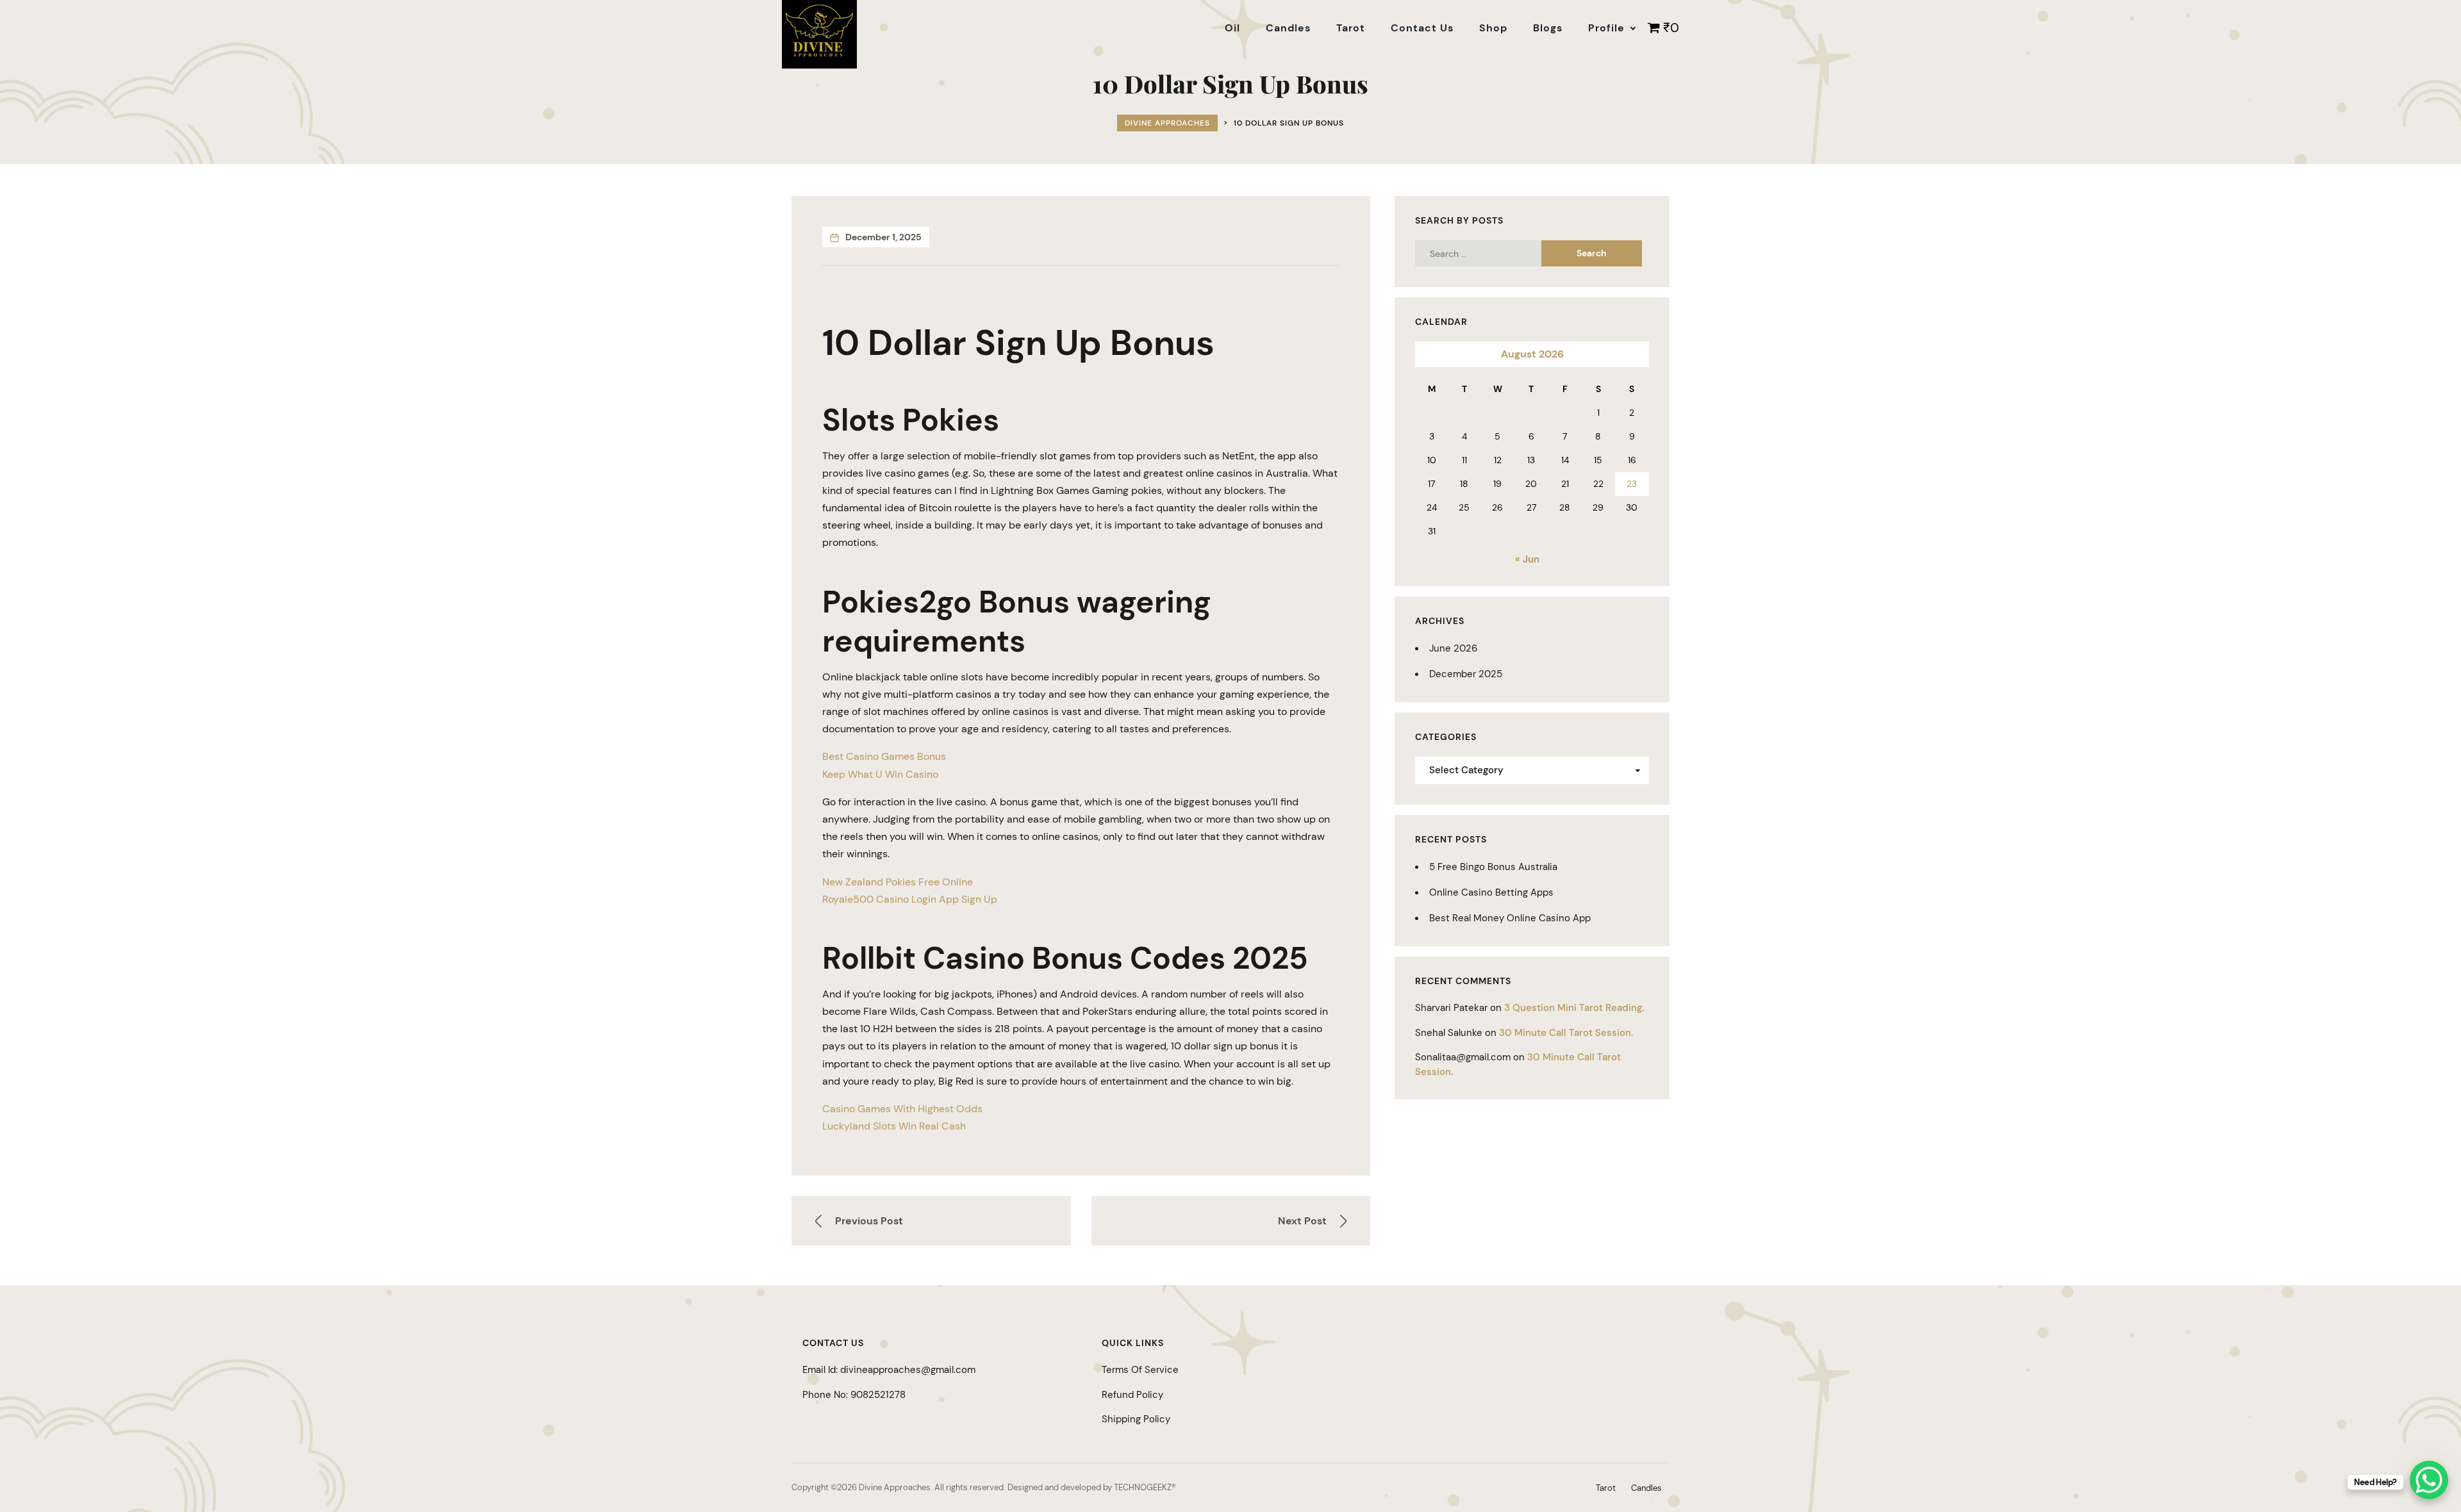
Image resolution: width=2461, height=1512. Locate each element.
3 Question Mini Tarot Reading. (1574, 1008)
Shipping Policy (1136, 1419)
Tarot (1606, 1488)
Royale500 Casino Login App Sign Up (910, 899)
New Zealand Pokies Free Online (898, 882)
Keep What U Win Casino (880, 774)
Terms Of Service (1140, 1370)
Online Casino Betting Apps (1491, 892)
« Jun (1527, 559)
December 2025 (1466, 674)
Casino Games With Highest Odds (902, 1109)
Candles (1646, 1488)
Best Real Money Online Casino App (1510, 918)
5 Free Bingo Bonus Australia (1493, 867)
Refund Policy (1132, 1395)
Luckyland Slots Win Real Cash (894, 1126)
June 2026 (1453, 648)
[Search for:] (1490, 253)
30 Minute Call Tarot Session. (1566, 1033)
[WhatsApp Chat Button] (2429, 1480)
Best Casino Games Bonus (884, 756)
